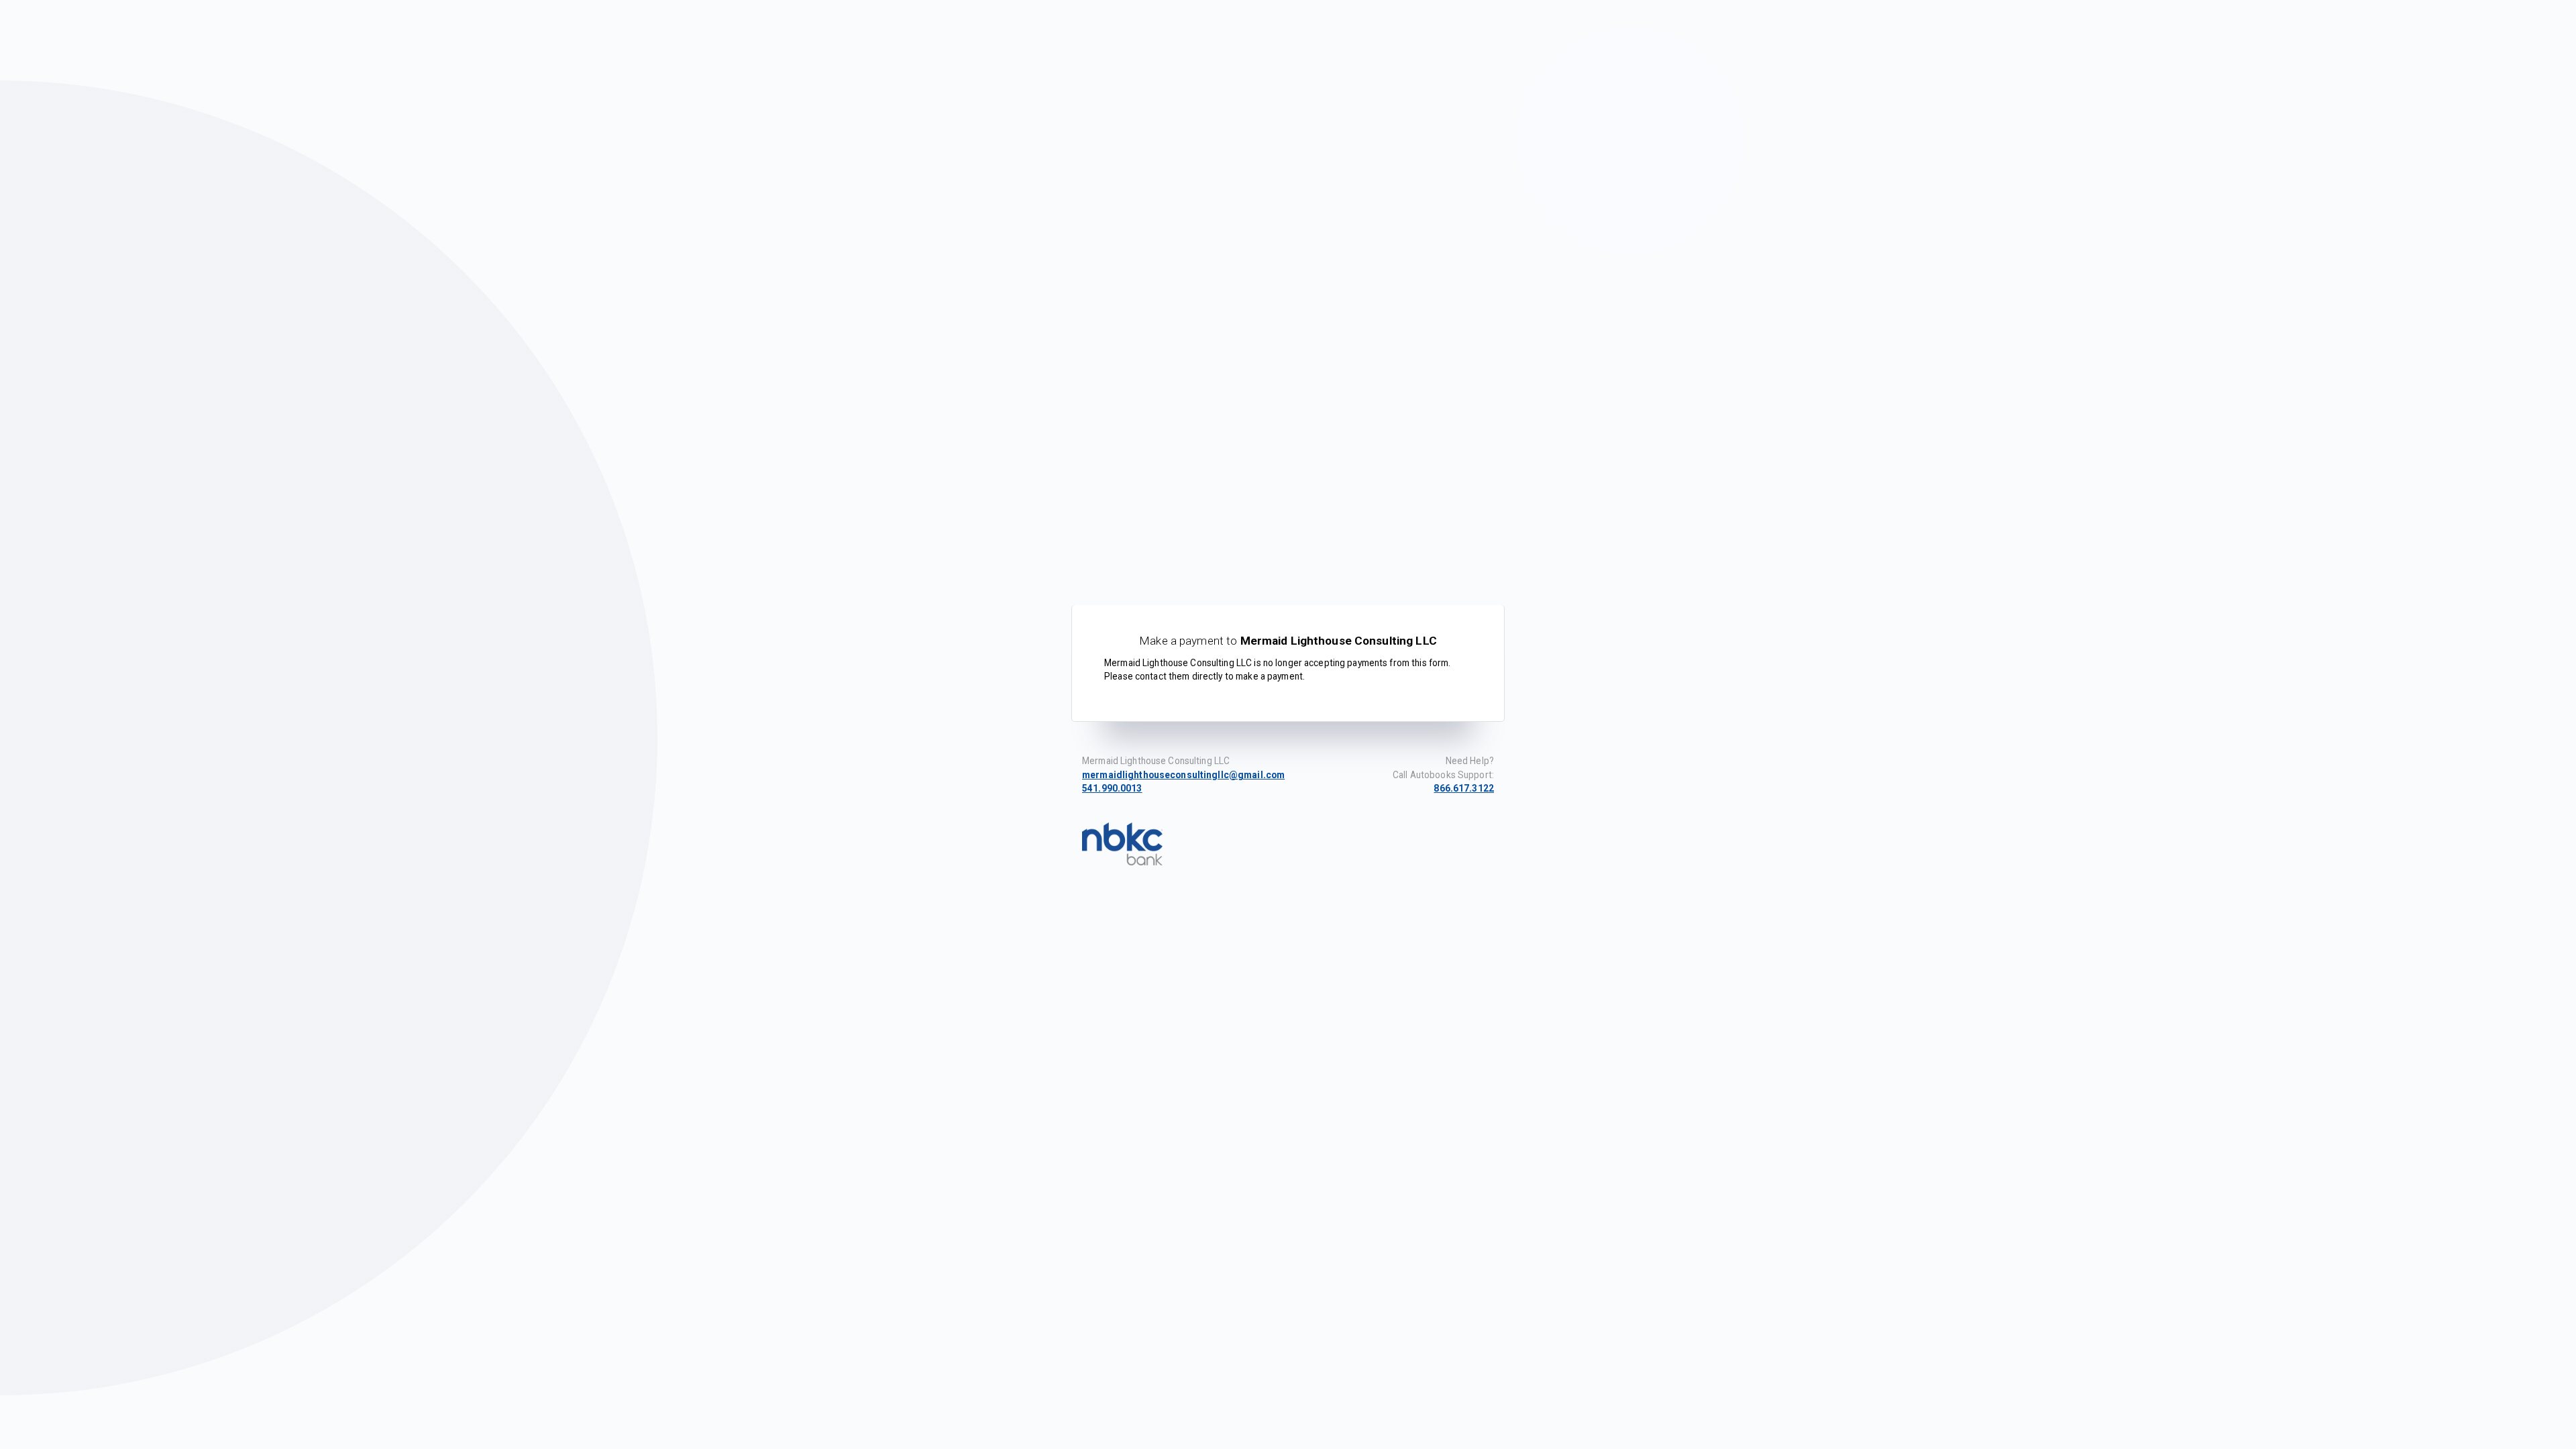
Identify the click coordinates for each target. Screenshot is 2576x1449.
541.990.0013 (1112, 788)
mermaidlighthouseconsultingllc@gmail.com (1183, 775)
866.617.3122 (1464, 788)
